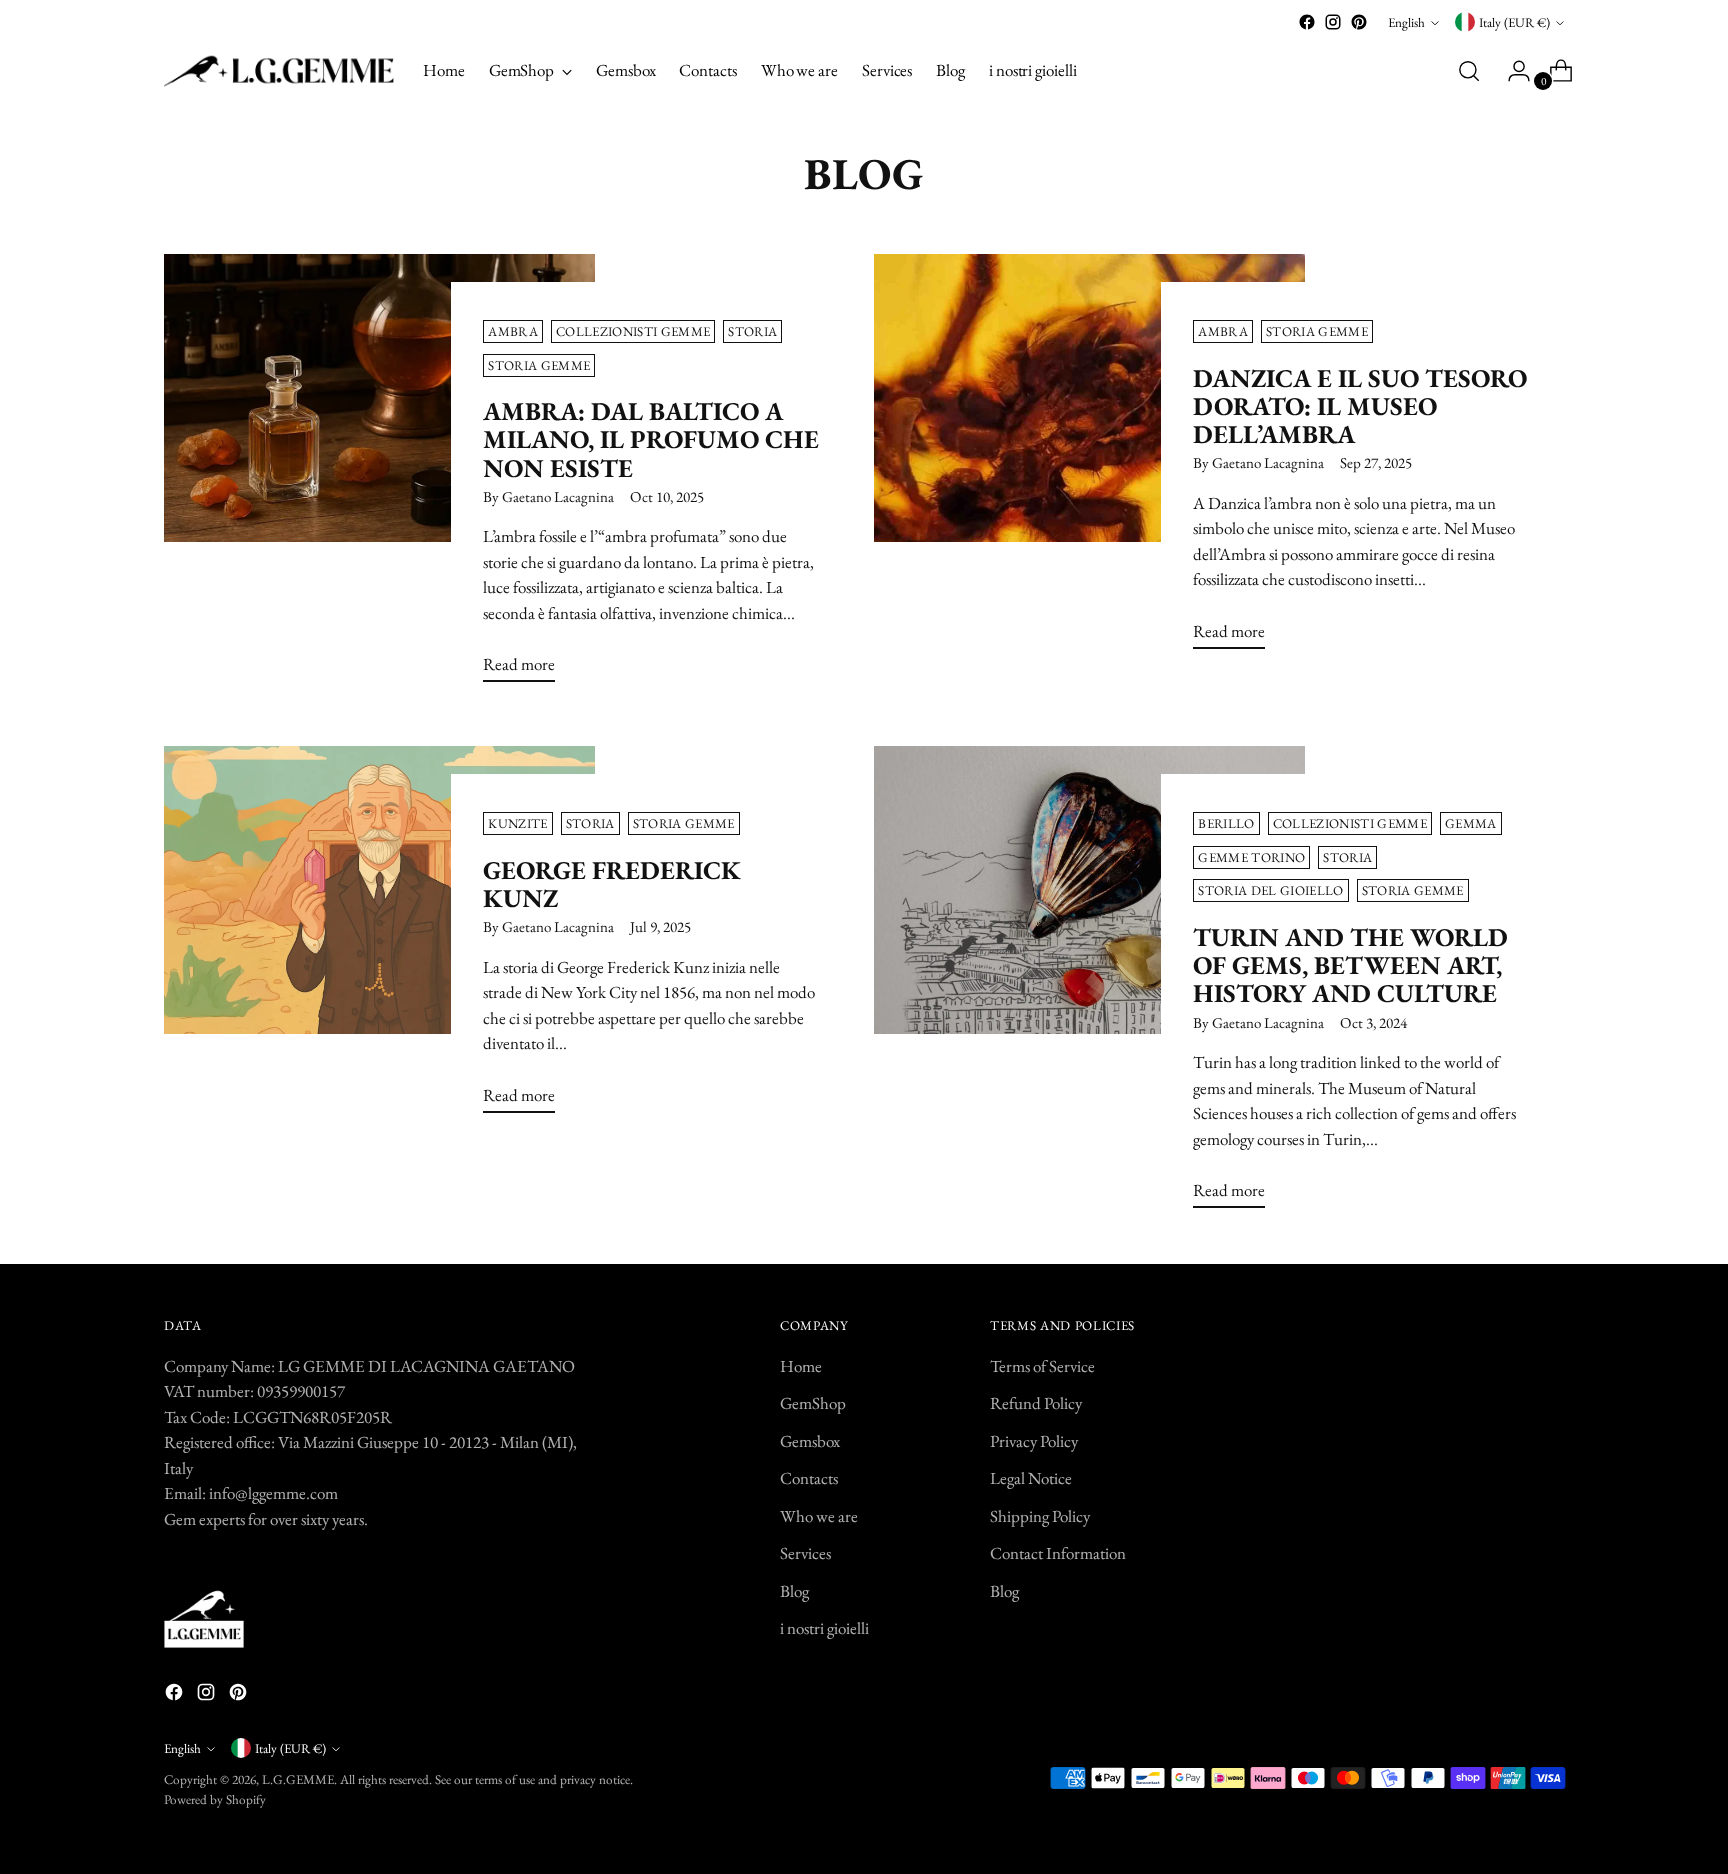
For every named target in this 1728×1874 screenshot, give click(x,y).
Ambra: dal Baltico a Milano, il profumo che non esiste (651, 439)
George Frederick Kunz (612, 884)
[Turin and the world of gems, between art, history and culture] (1089, 985)
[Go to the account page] (1511, 71)
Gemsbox (810, 1441)
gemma (1471, 823)
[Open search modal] (1469, 71)
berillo (1226, 823)
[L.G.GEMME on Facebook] (1307, 22)
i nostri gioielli (824, 1628)
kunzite (517, 823)
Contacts (809, 1478)
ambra (513, 331)
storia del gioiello (1270, 890)
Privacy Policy (1034, 1441)
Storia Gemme (539, 365)
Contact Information (1058, 1553)
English (1406, 22)
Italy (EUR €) (1514, 22)
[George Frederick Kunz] (379, 937)
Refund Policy (1036, 1403)
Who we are (819, 1516)
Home (801, 1366)
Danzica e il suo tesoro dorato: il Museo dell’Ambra (1360, 406)
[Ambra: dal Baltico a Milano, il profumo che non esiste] (379, 476)
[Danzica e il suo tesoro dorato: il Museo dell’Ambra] (1089, 459)
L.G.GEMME (298, 1779)
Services (805, 1553)
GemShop (813, 1403)
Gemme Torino (1251, 857)
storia (752, 331)
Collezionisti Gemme (633, 331)
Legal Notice (1031, 1478)
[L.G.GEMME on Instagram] (1333, 22)
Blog (794, 1591)
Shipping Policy (1040, 1516)
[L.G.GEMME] (279, 71)
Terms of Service (1042, 1366)
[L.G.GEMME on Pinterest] (1359, 22)
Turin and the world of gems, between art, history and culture (1350, 965)
